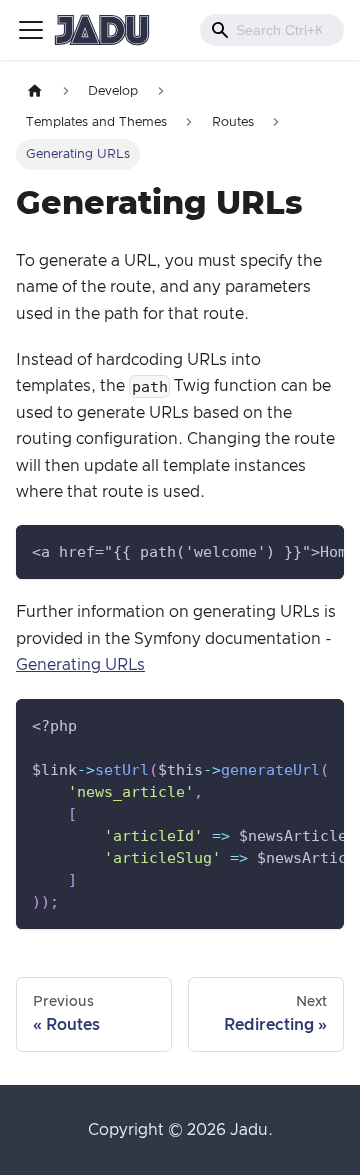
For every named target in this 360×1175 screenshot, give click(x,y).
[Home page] (35, 91)
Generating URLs (80, 665)
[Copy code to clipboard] (319, 550)
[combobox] (272, 30)
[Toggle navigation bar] (31, 30)
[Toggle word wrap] (283, 550)
